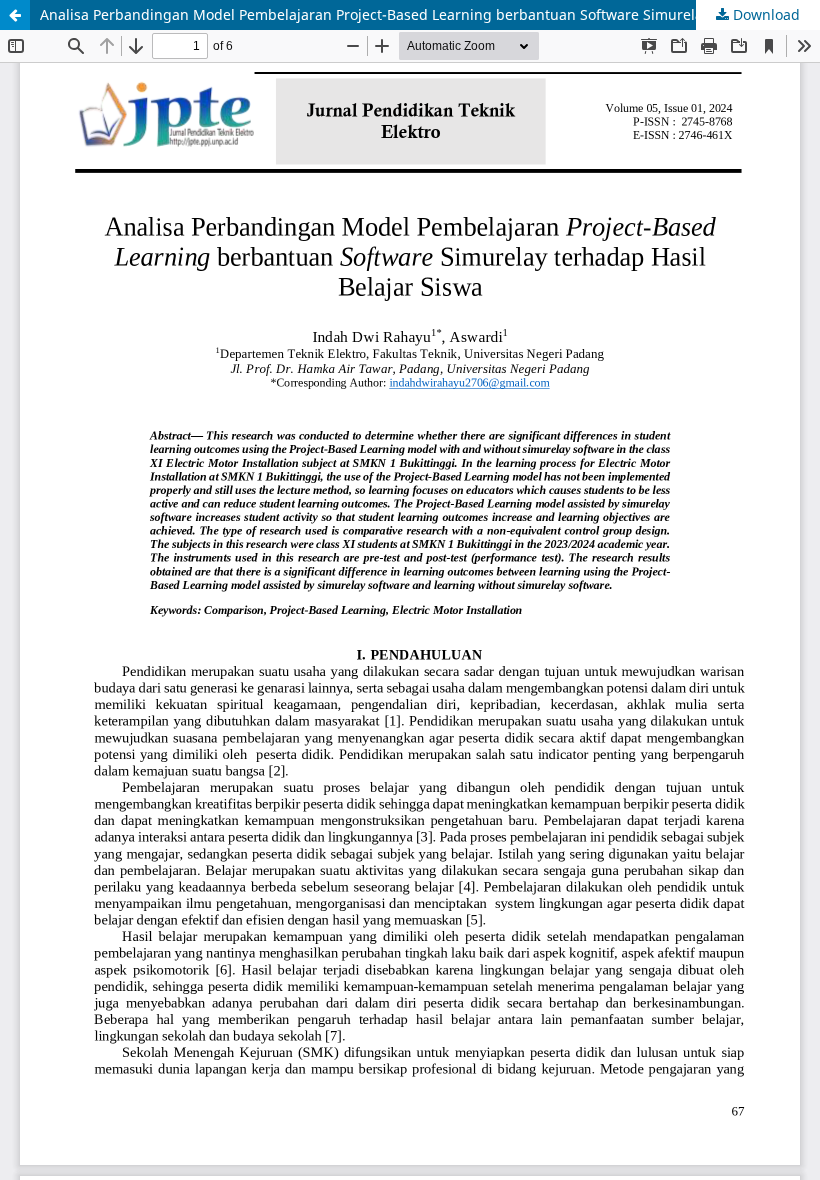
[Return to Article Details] (15, 15)
